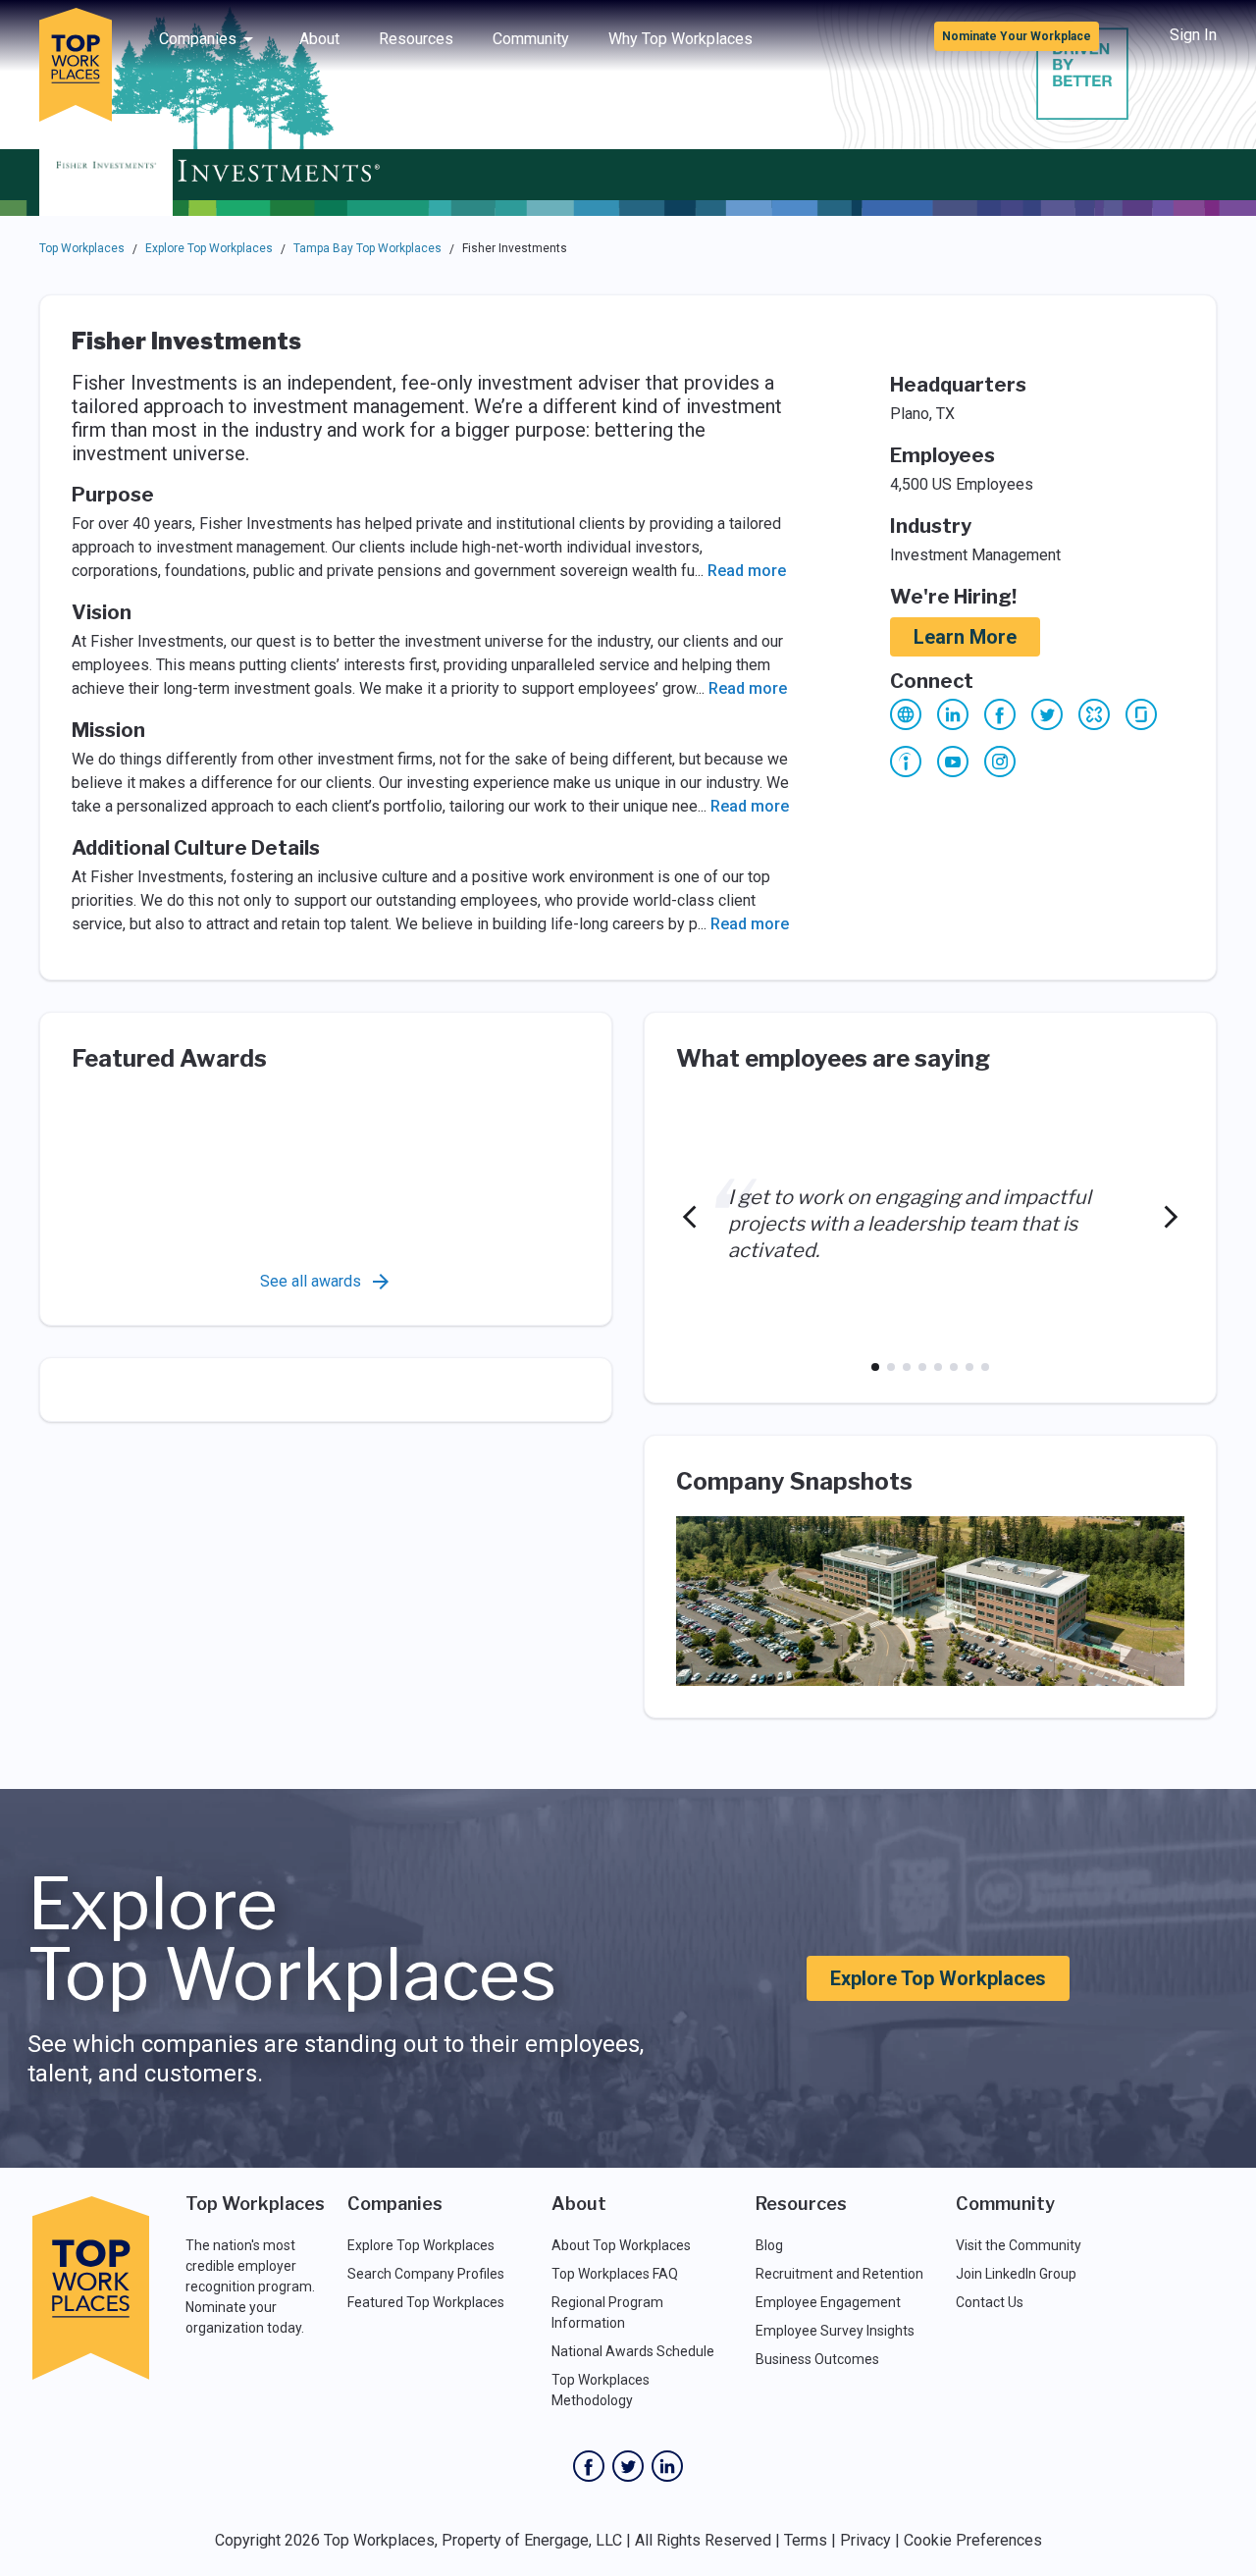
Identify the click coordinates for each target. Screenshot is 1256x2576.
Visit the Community (1019, 2245)
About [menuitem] (319, 39)
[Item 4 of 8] (922, 1367)
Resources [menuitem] (416, 39)
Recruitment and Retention (839, 2274)
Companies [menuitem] (198, 39)
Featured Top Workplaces (426, 2302)
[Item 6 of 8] (954, 1367)
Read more (747, 571)
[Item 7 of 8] (969, 1367)
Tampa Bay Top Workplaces (367, 248)
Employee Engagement (828, 2302)
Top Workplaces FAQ (615, 2274)
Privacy (865, 2540)
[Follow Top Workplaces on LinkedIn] (667, 2466)
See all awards (311, 1281)
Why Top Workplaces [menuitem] (680, 39)
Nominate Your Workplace (1017, 36)
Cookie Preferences (973, 2540)
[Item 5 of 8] (938, 1367)
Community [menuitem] (531, 39)
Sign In (1193, 35)
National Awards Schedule (633, 2351)
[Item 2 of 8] (891, 1367)
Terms (806, 2540)
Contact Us (990, 2302)
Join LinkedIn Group (1016, 2274)
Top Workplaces (82, 248)
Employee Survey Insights (835, 2331)
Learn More (965, 637)
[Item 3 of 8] (907, 1367)
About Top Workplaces (621, 2245)
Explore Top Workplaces (209, 248)
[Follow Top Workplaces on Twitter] (628, 2466)
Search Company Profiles (426, 2274)
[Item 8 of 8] (985, 1367)
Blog (769, 2245)
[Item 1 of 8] (875, 1367)
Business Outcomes (817, 2359)
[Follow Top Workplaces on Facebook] (589, 2466)
